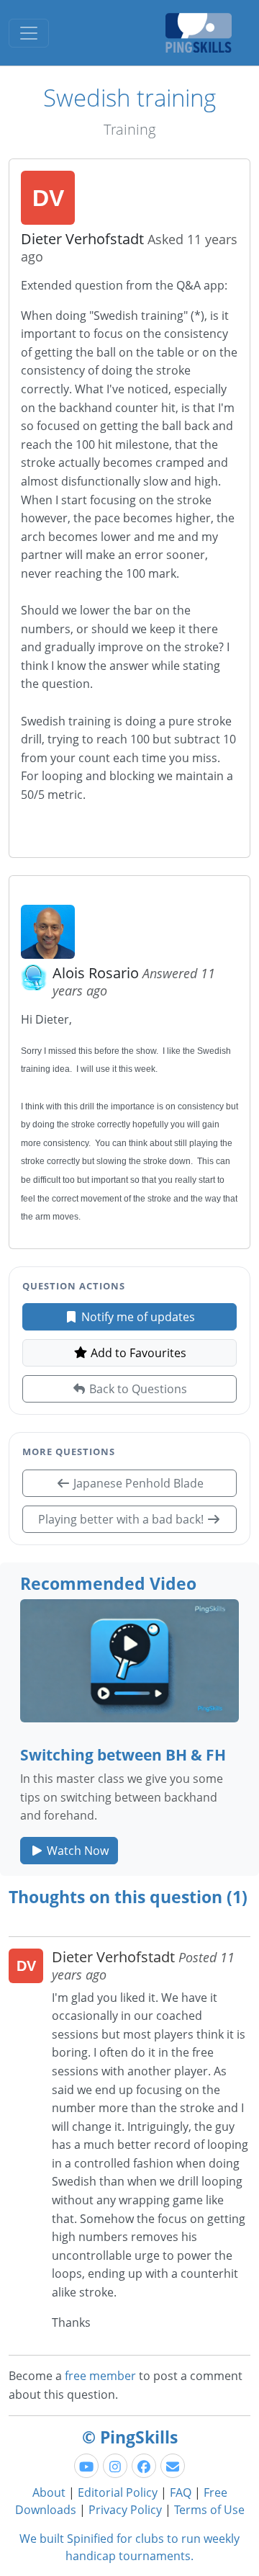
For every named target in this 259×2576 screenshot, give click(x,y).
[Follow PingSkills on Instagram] (115, 2466)
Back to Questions (137, 1389)
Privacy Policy (125, 2510)
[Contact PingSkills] (173, 2466)
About (49, 2492)
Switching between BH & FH (123, 1754)
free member (100, 2376)
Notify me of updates (137, 1317)
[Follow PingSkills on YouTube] (86, 2466)
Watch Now (76, 1851)
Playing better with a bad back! (122, 1519)
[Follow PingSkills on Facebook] (144, 2466)
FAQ (181, 2492)
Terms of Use (209, 2510)
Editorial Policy (118, 2492)
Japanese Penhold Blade (137, 1483)
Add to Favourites (137, 1353)
